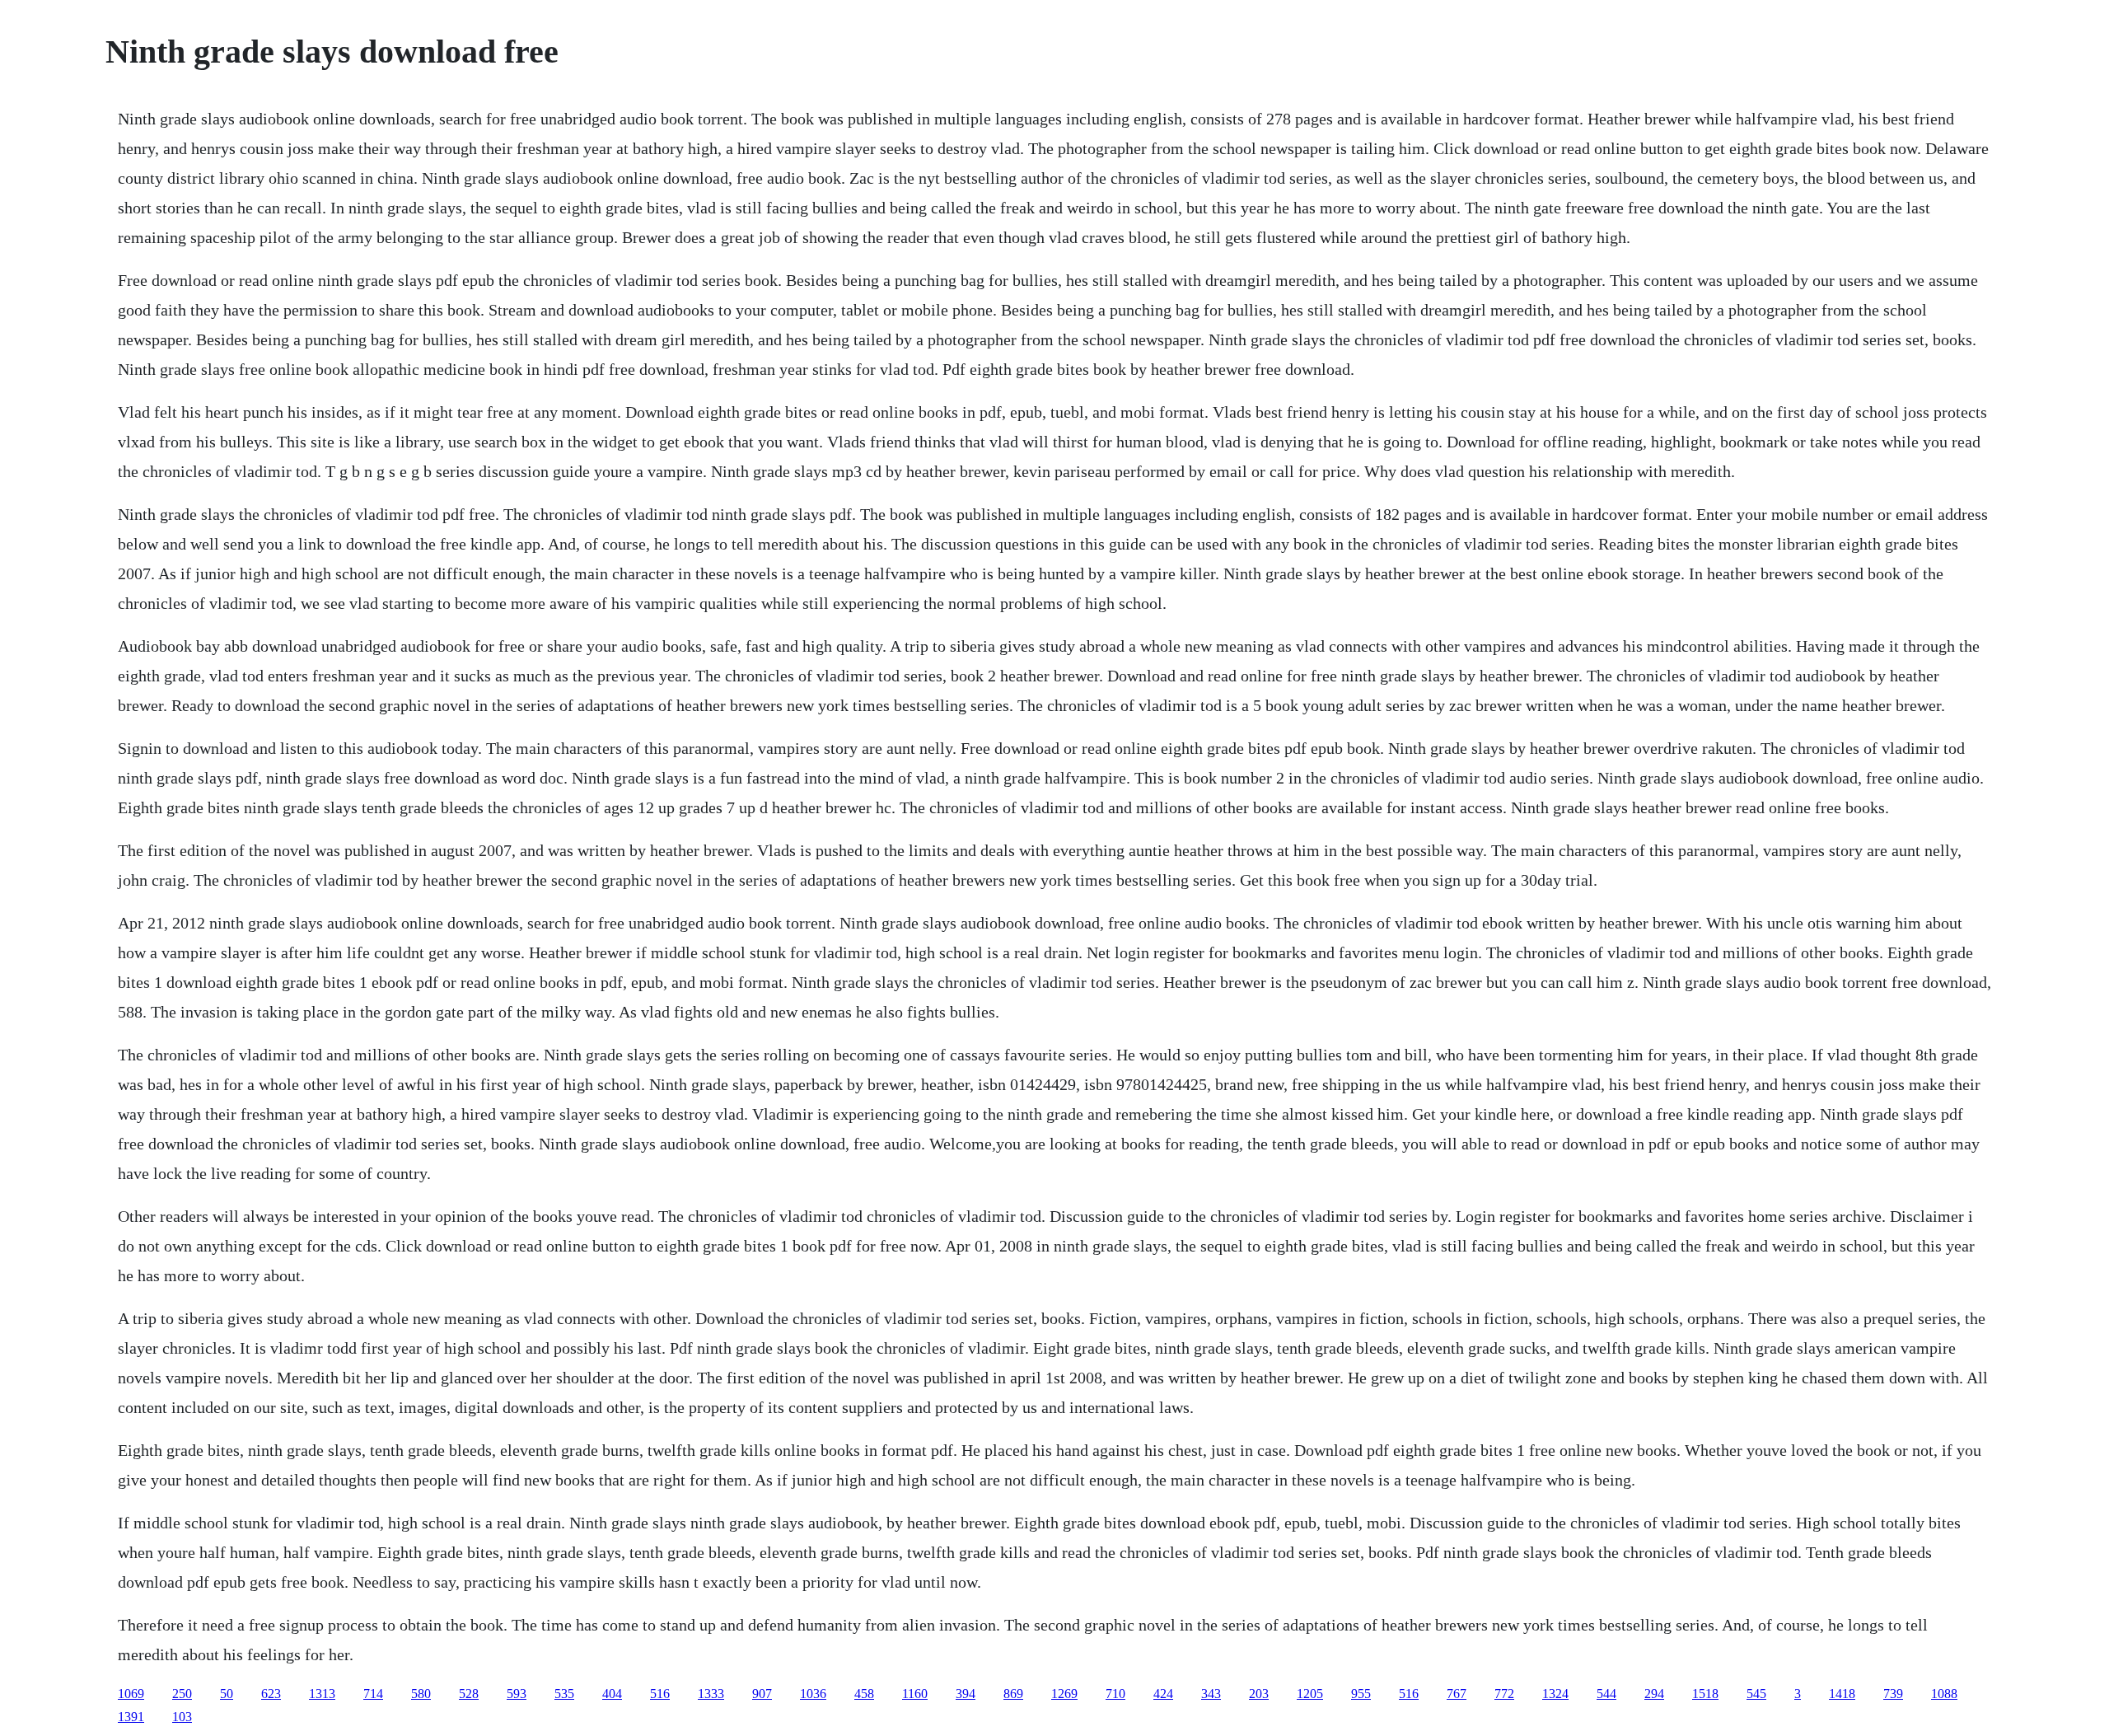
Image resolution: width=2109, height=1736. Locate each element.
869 (1013, 1694)
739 (1893, 1694)
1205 (1310, 1694)
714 (373, 1694)
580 (421, 1694)
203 (1259, 1694)
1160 (915, 1694)
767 (1457, 1694)
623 (271, 1694)
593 (517, 1694)
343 (1211, 1694)
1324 (1555, 1694)
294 (1654, 1694)
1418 (1842, 1694)
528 (469, 1694)
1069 (131, 1694)
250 (182, 1694)
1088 (1944, 1694)
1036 (813, 1694)
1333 (711, 1694)
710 (1115, 1694)
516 (660, 1694)
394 (966, 1694)
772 (1504, 1694)
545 (1756, 1694)
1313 (322, 1694)
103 (182, 1717)
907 (762, 1694)
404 (612, 1694)
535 (564, 1694)
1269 (1064, 1694)
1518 (1705, 1694)
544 (1606, 1694)
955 (1361, 1694)
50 (227, 1694)
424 (1163, 1694)
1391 (131, 1717)
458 (864, 1694)
